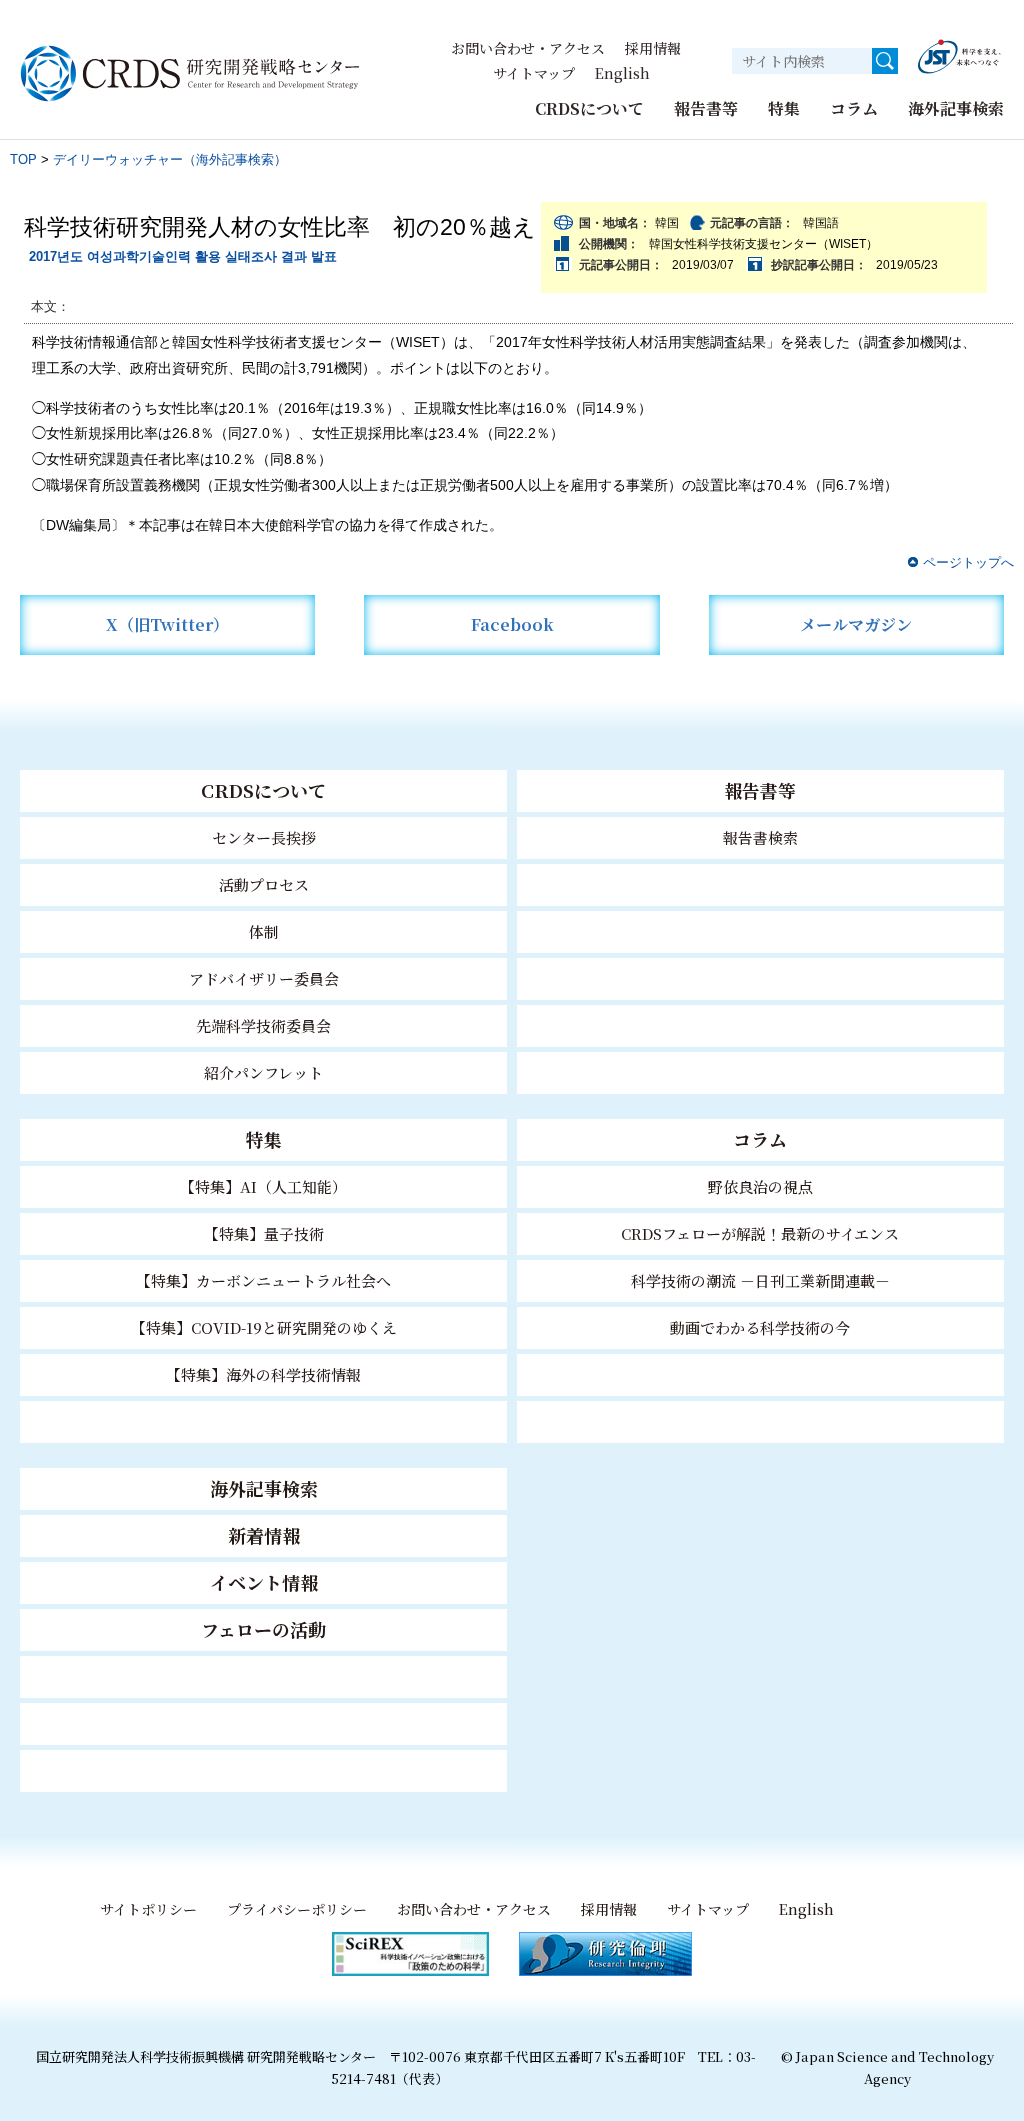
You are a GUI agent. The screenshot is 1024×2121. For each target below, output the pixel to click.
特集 (784, 108)
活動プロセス (264, 884)
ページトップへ (968, 562)
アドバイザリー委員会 (264, 978)
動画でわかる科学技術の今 (760, 1327)
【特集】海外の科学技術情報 (263, 1374)
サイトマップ (534, 73)
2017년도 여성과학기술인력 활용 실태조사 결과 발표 (183, 256)
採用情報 (653, 48)
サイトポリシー (148, 1909)
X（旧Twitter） (167, 624)
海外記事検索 (956, 108)
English (622, 73)
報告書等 (706, 108)
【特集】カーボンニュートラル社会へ (263, 1280)
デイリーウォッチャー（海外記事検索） (170, 159)
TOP (23, 159)
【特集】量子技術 (264, 1233)
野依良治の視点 (760, 1186)
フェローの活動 (263, 1629)
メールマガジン (856, 624)
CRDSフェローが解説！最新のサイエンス (760, 1233)
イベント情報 (264, 1582)
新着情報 (264, 1535)
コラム (854, 108)
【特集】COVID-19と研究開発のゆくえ (264, 1327)
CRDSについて (589, 108)
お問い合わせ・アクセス (528, 48)
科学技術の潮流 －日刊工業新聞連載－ (760, 1280)
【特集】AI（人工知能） (263, 1186)
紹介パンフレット (263, 1072)
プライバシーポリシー (297, 1909)
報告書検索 (760, 837)
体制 (264, 931)
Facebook (512, 624)
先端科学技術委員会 (263, 1025)
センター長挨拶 (264, 837)
